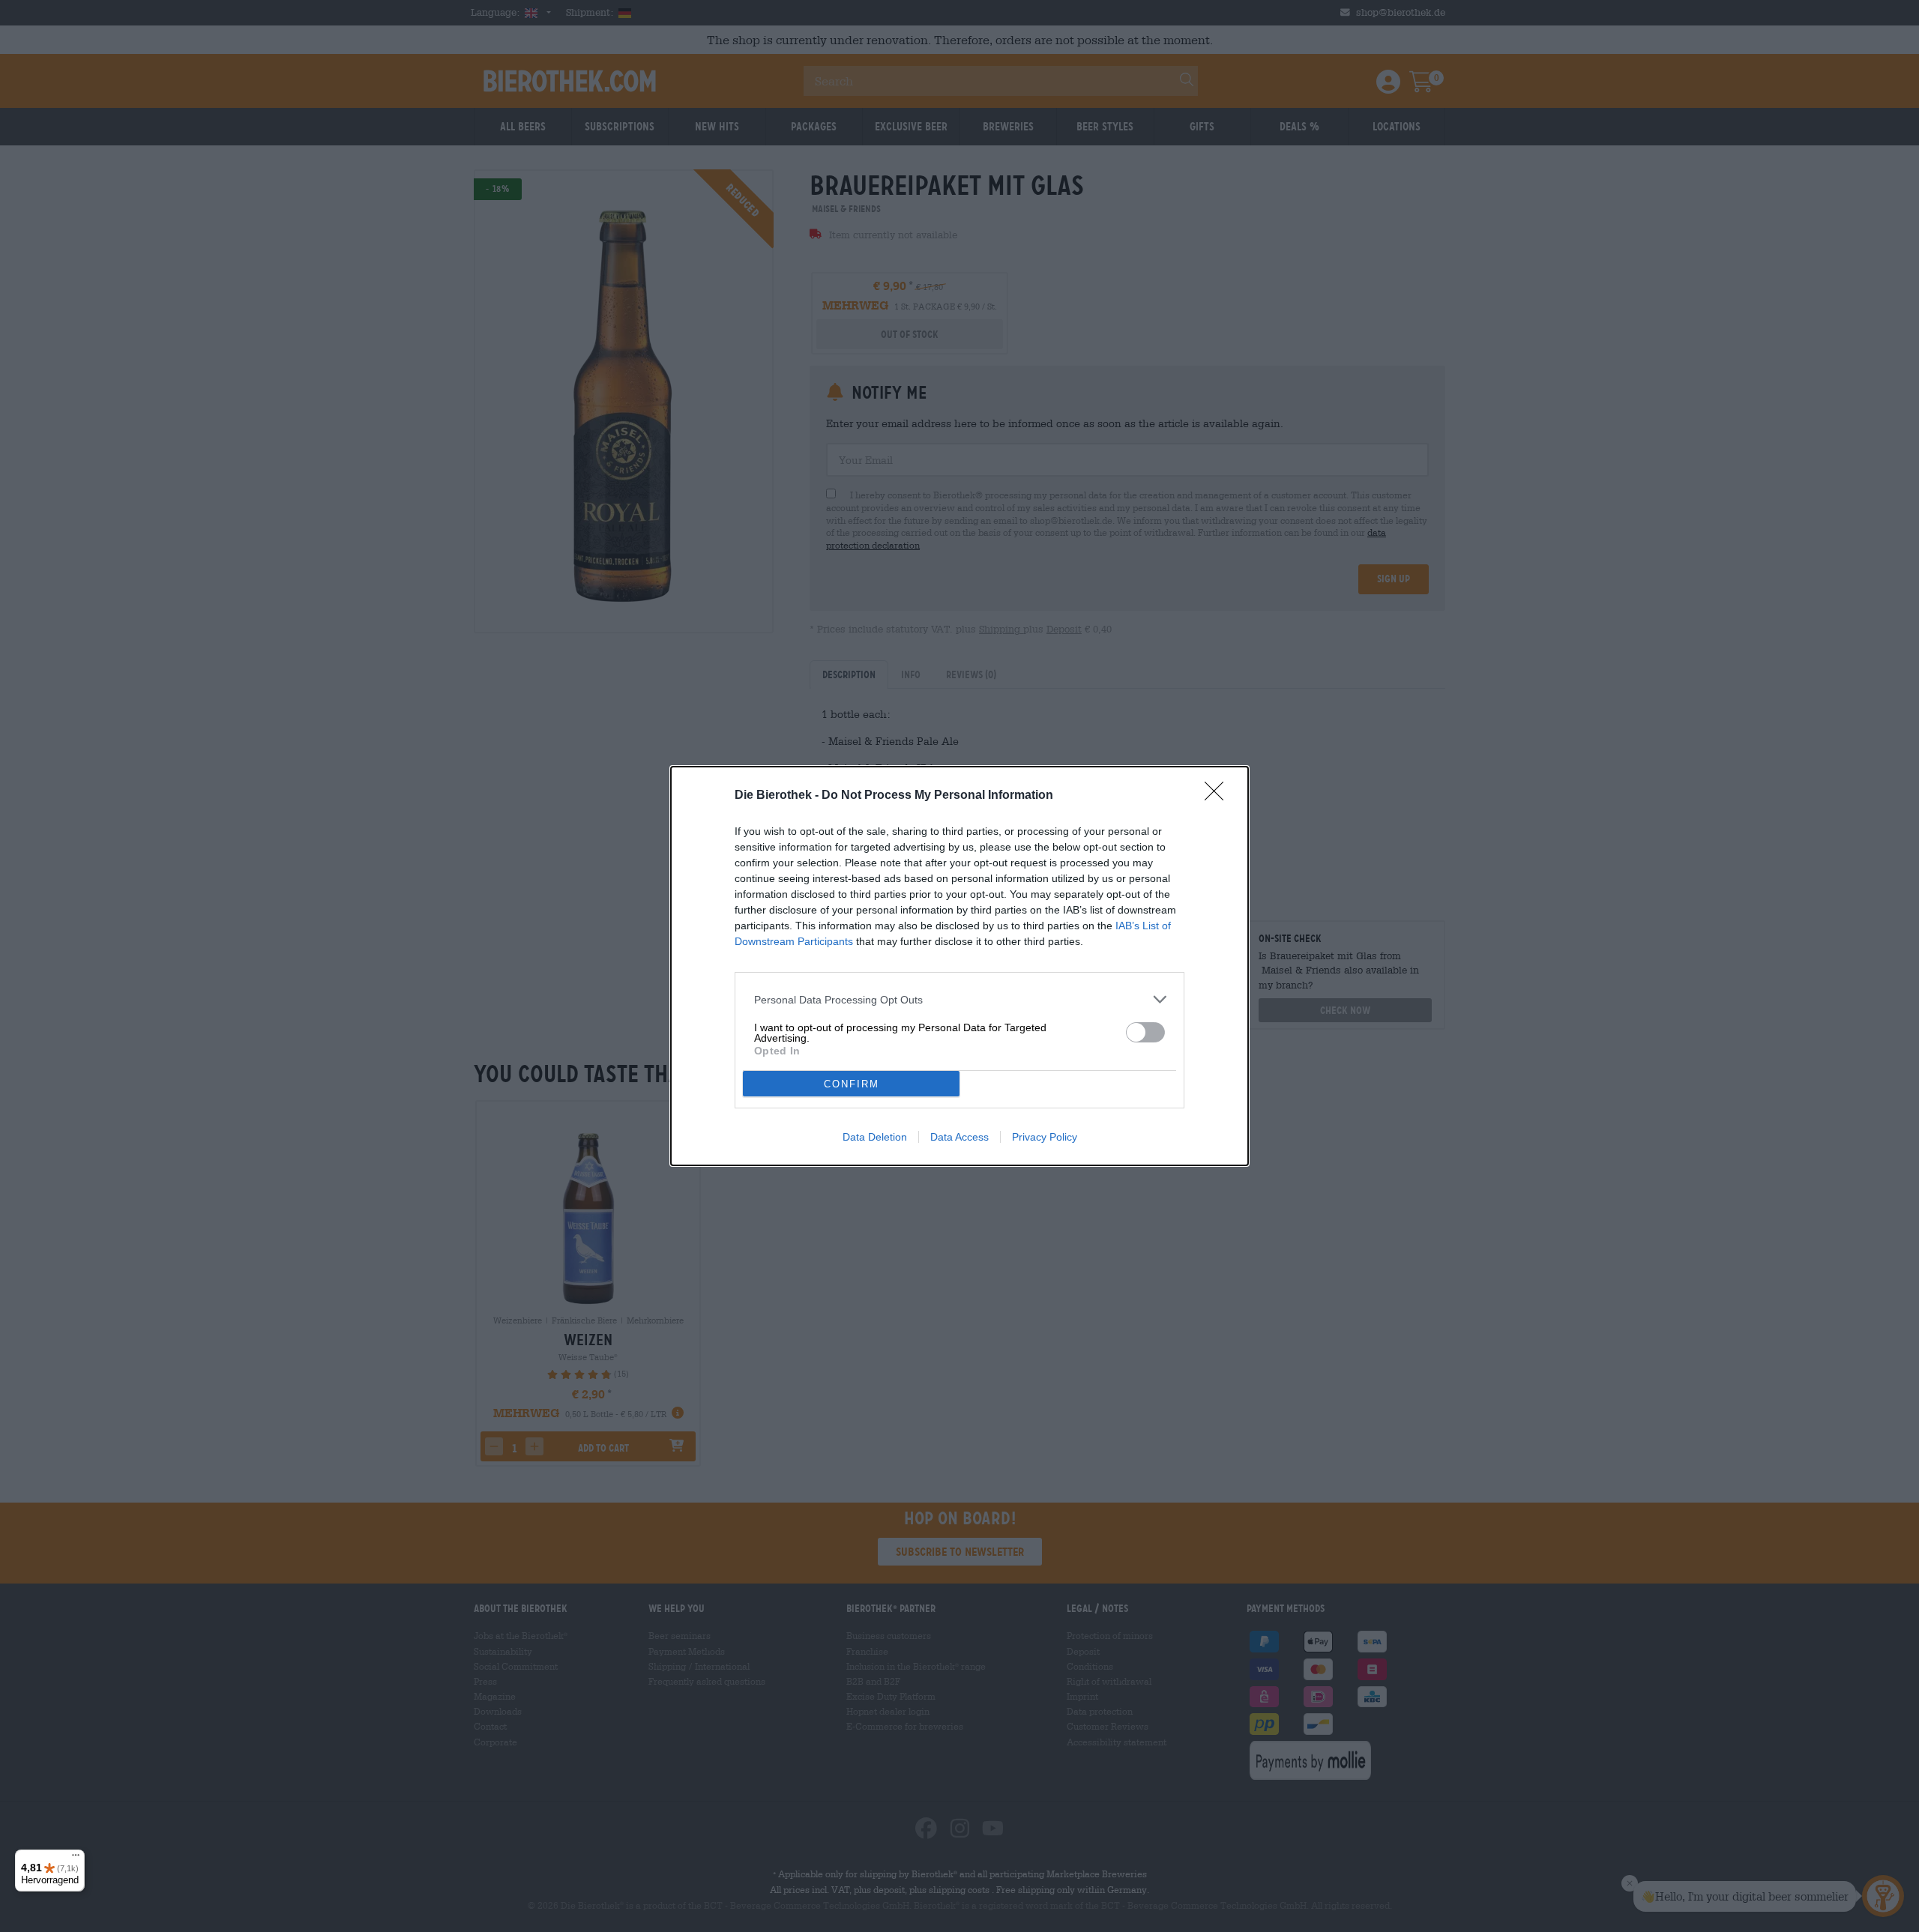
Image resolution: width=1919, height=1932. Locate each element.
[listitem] (959, 999)
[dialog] (959, 966)
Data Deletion (875, 1137)
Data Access (959, 1137)
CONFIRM (852, 1084)
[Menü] (76, 1859)
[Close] (1219, 796)
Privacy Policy (1045, 1137)
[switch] (1145, 1032)
